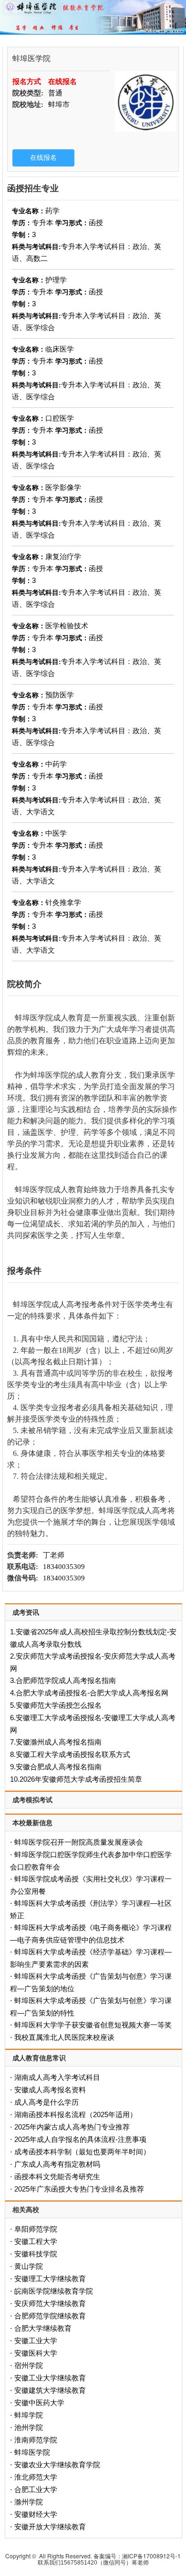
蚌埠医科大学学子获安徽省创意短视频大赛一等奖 (93, 2025)
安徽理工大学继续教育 (50, 2279)
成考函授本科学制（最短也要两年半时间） (82, 2152)
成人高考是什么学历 (46, 2102)
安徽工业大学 (36, 2341)
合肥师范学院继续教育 (50, 2316)
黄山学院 (29, 2266)
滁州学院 (29, 2502)
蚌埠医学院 (32, 2452)
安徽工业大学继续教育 (50, 2378)
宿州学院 (29, 2365)
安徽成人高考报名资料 (50, 2090)
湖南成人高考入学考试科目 (57, 2077)
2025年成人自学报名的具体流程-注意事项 (80, 2139)
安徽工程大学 (36, 2241)
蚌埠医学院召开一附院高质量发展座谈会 (79, 1842)
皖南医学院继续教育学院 (54, 2291)
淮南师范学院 (36, 2440)
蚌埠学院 (29, 2415)
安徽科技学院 (36, 2254)
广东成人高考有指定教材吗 (57, 2164)
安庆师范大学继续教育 (50, 2303)
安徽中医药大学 (39, 2403)
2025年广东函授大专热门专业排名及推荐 (79, 2189)
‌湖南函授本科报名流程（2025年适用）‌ (76, 2114)
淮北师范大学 (36, 2477)
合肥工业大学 (36, 2489)
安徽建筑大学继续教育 (50, 2390)
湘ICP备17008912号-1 (151, 2556)
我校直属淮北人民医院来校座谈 (64, 2037)
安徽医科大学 (36, 2353)
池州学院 (29, 2427)
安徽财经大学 (36, 2514)
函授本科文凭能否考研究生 (57, 2176)
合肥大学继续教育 (43, 2328)
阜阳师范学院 (36, 2229)
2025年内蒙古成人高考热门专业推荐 (72, 2127)
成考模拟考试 (32, 1800)
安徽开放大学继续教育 (50, 2527)
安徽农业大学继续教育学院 (57, 2465)
